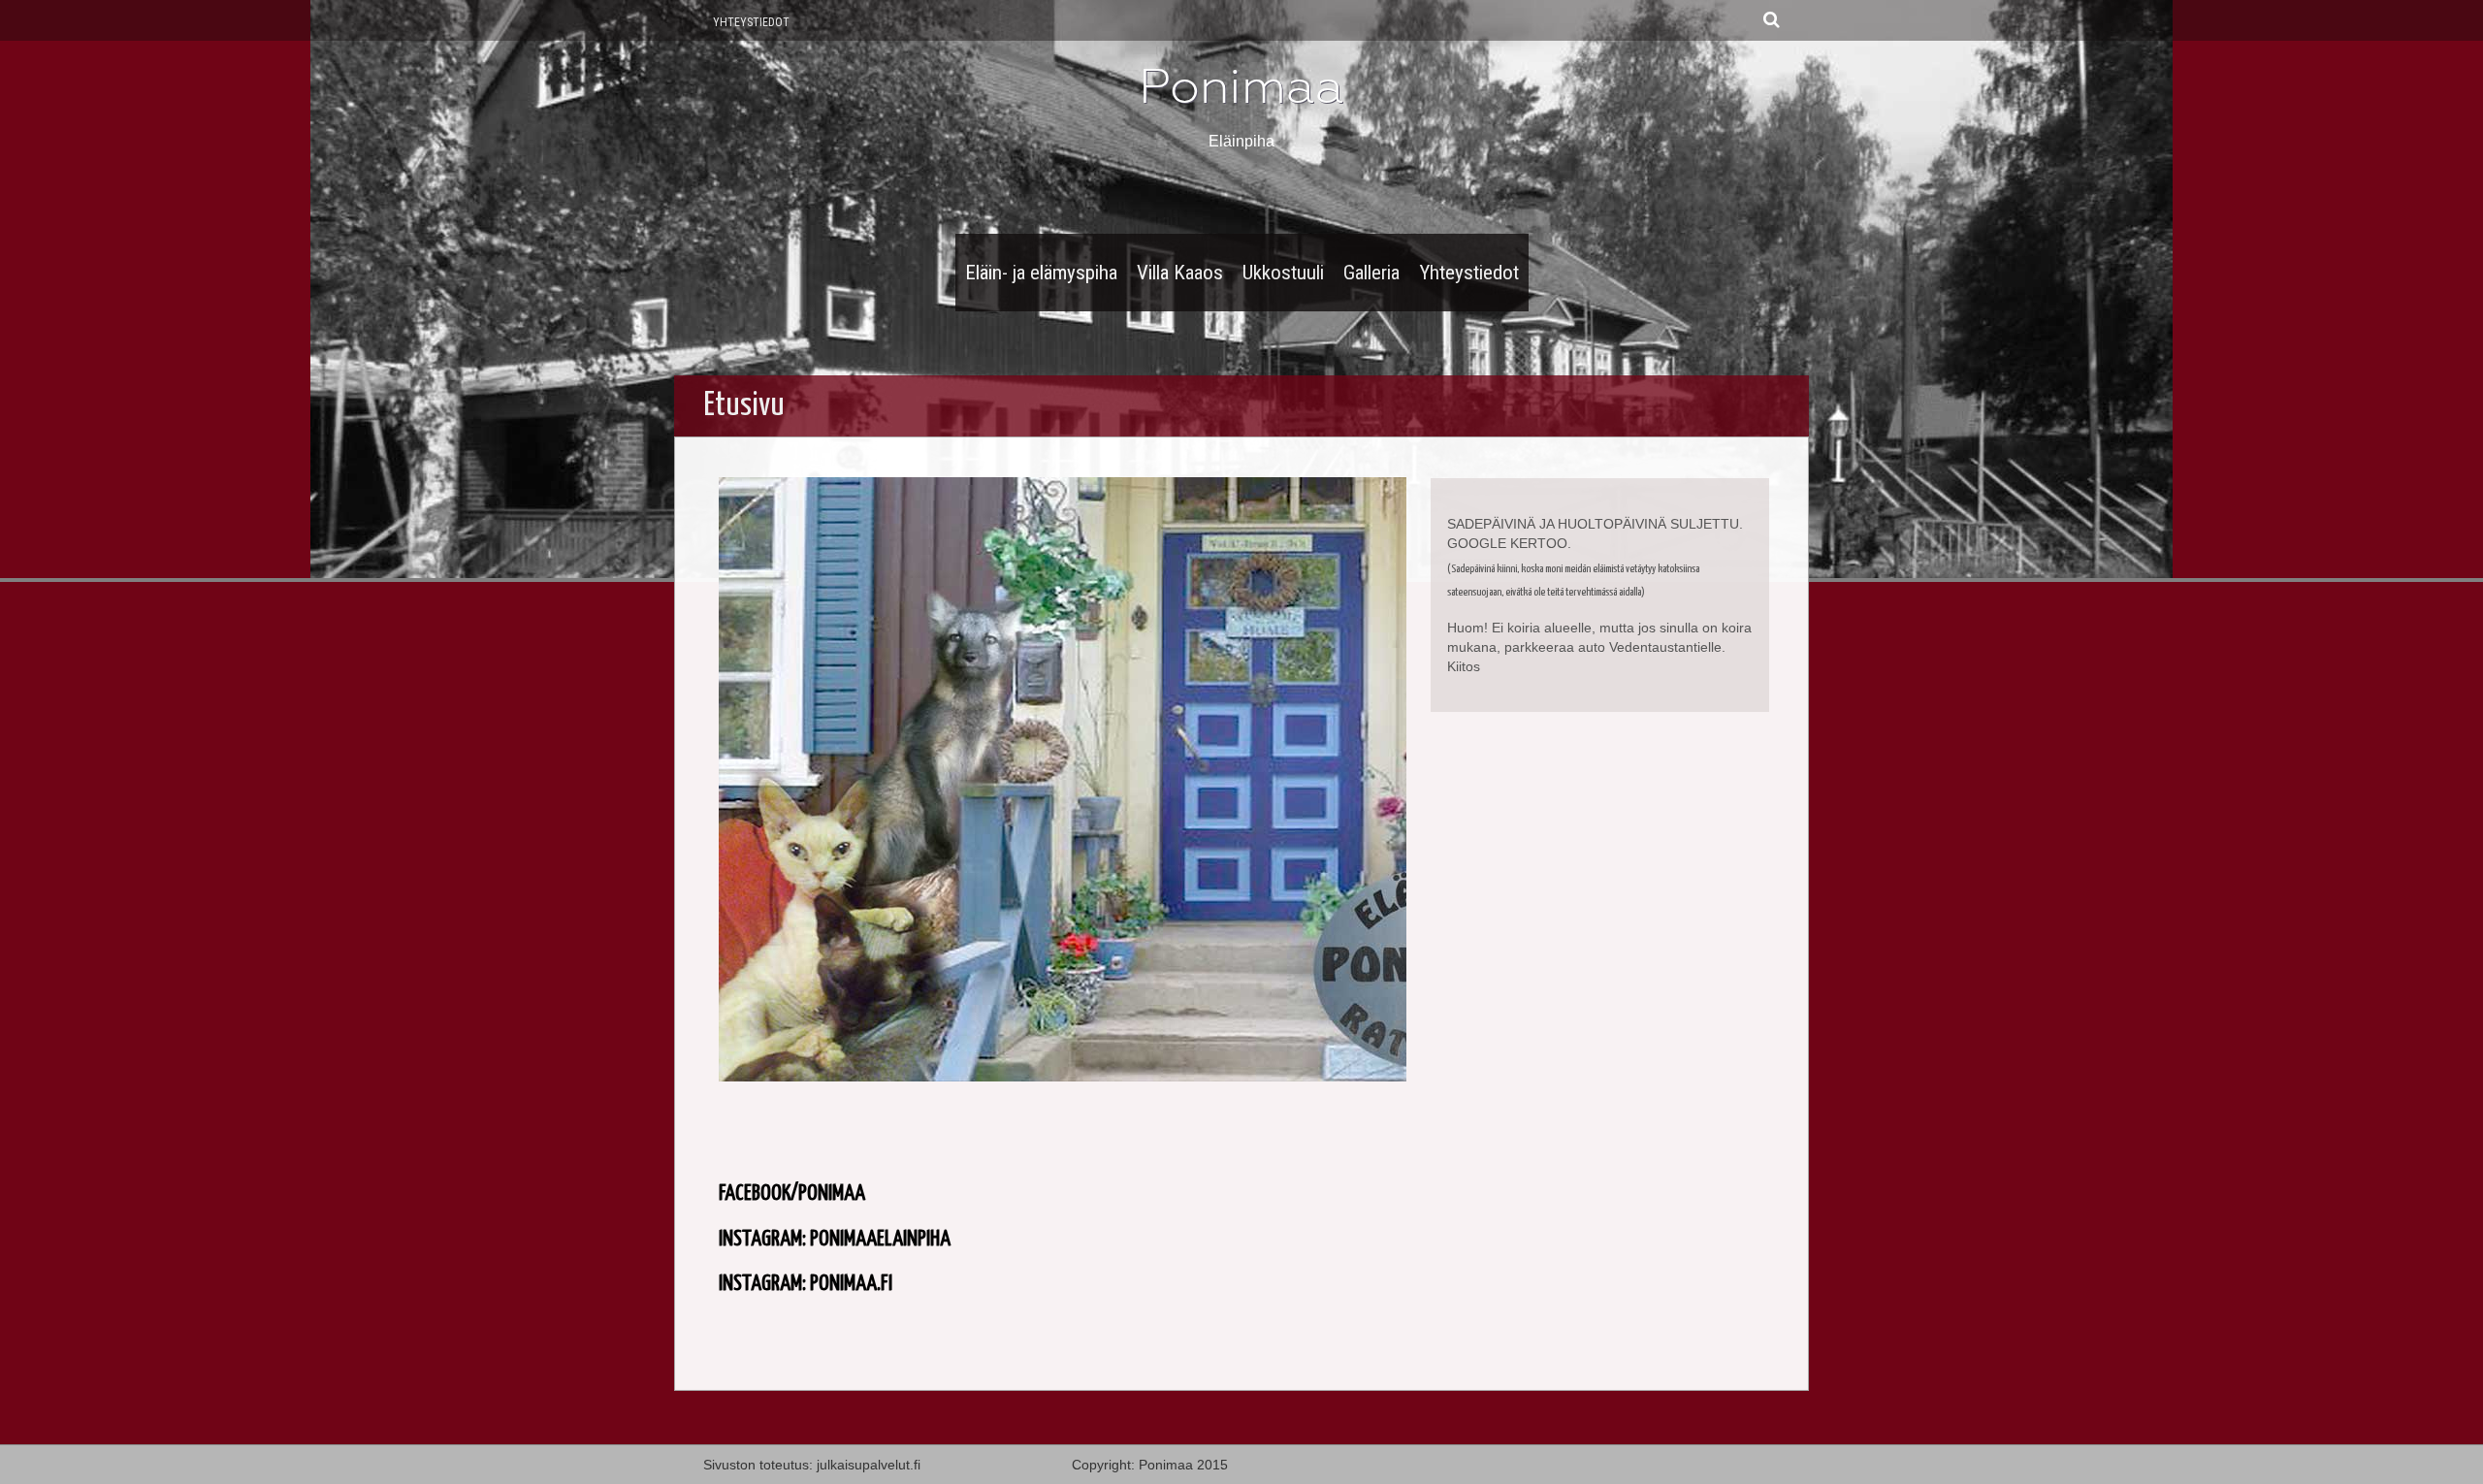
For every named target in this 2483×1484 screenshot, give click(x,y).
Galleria (1371, 273)
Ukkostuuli (1283, 273)
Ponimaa (1241, 86)
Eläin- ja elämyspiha (1041, 273)
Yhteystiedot (751, 22)
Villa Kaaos (1180, 273)
